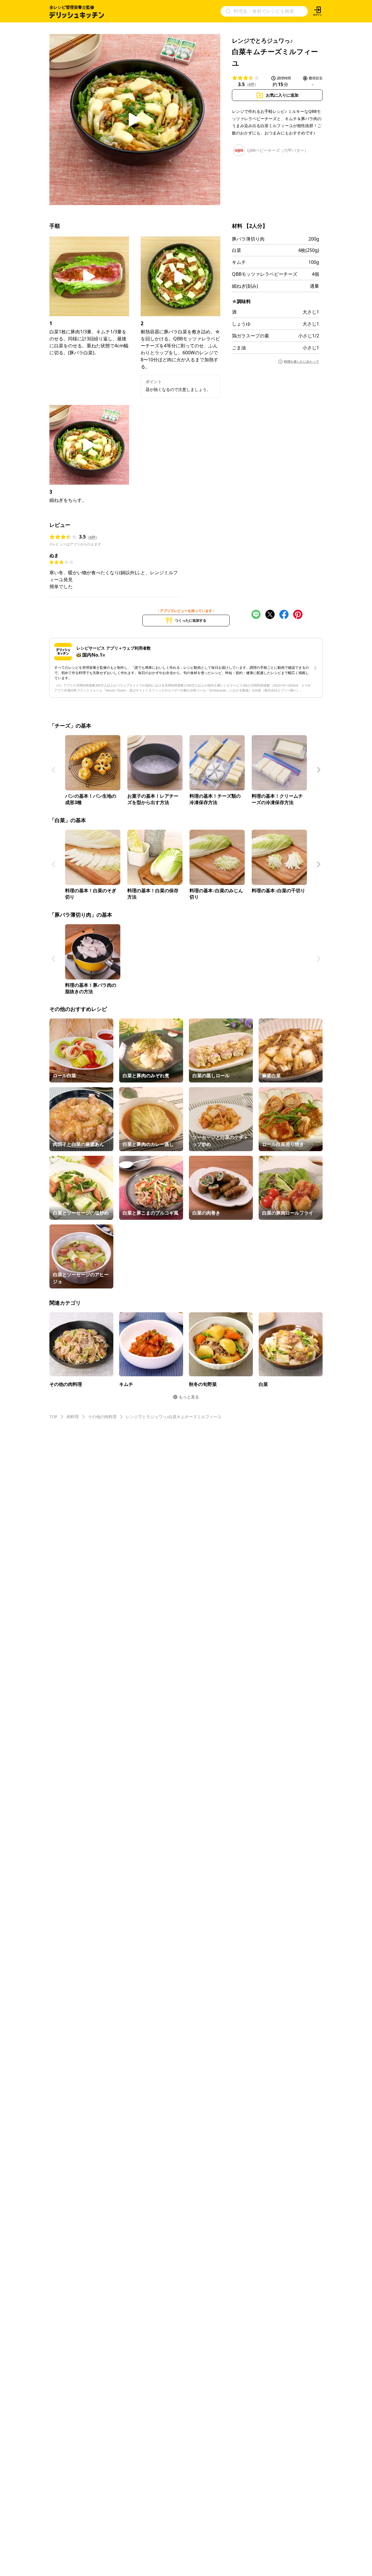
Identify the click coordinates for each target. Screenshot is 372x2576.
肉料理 (73, 1417)
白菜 (237, 250)
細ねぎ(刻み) (245, 286)
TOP (53, 1417)
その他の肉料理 (102, 1417)
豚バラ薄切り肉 (248, 239)
